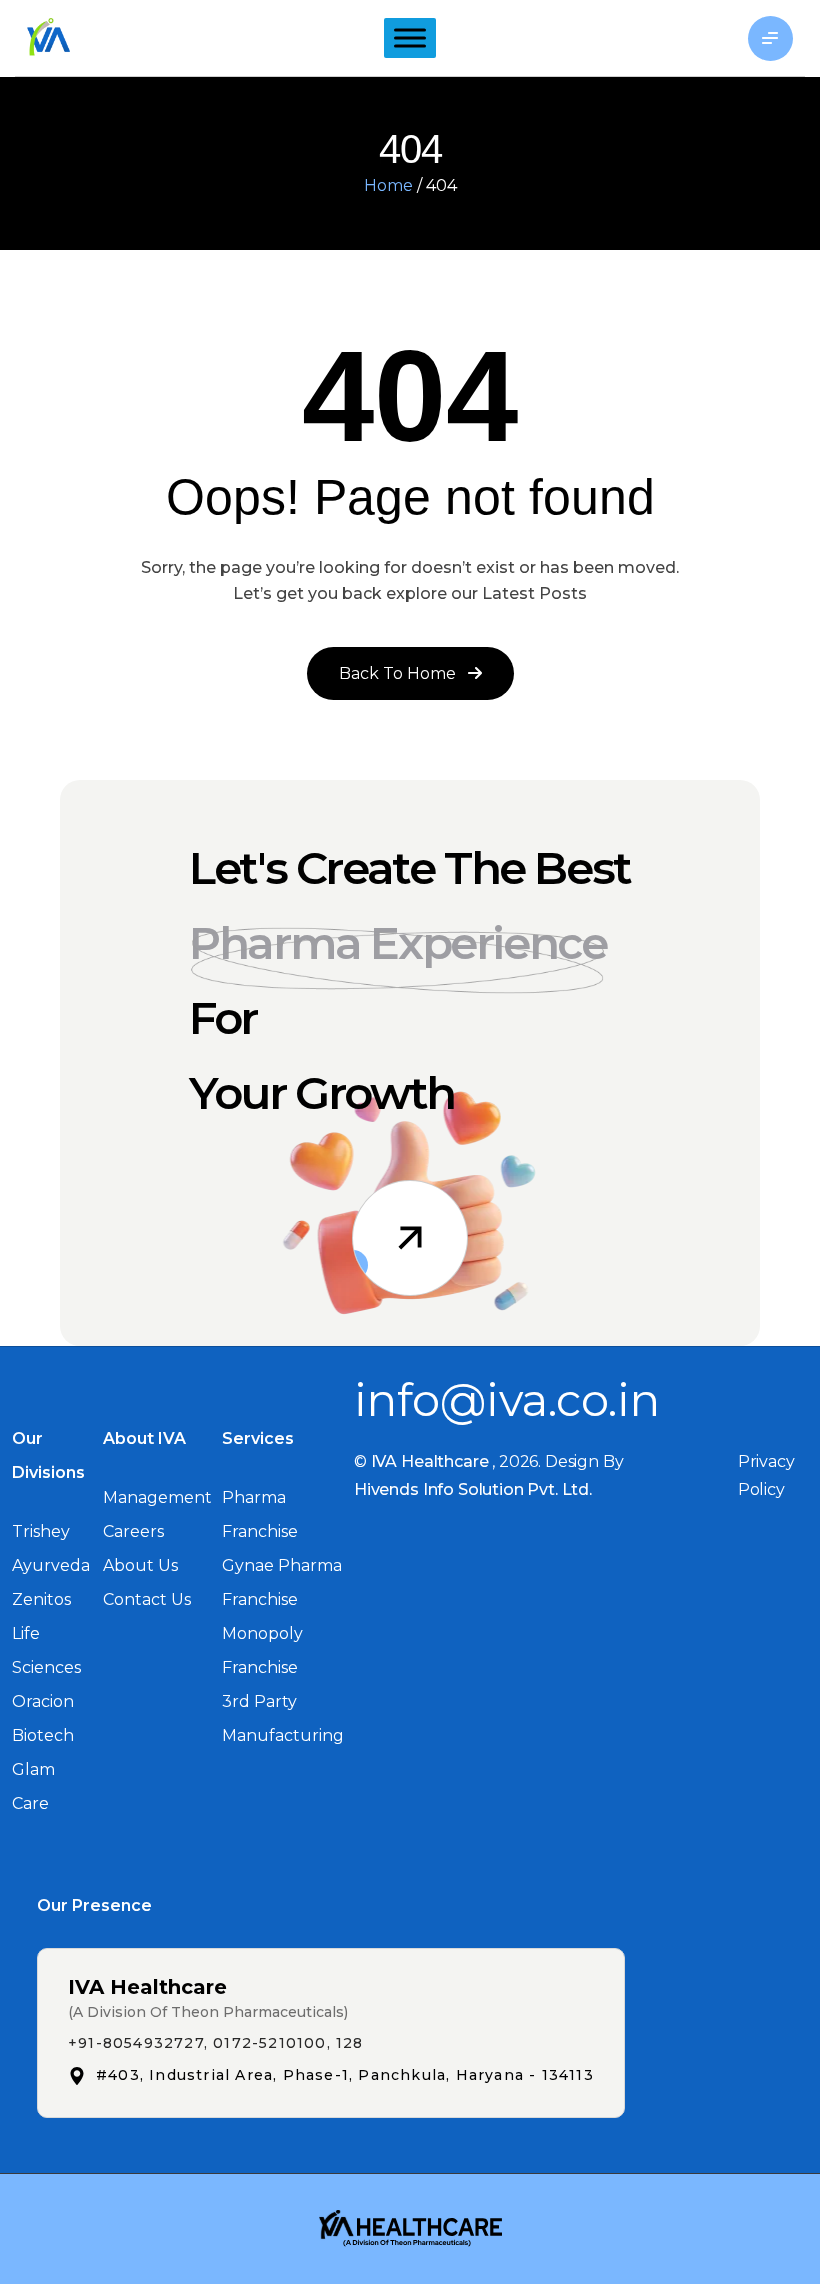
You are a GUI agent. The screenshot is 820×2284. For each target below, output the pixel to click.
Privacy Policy (766, 1475)
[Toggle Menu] (410, 38)
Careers (133, 1531)
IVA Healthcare (430, 1461)
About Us (140, 1565)
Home (388, 185)
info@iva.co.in (507, 1398)
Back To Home (399, 673)
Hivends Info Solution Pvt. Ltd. (473, 1489)
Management (157, 1497)
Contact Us (147, 1599)
